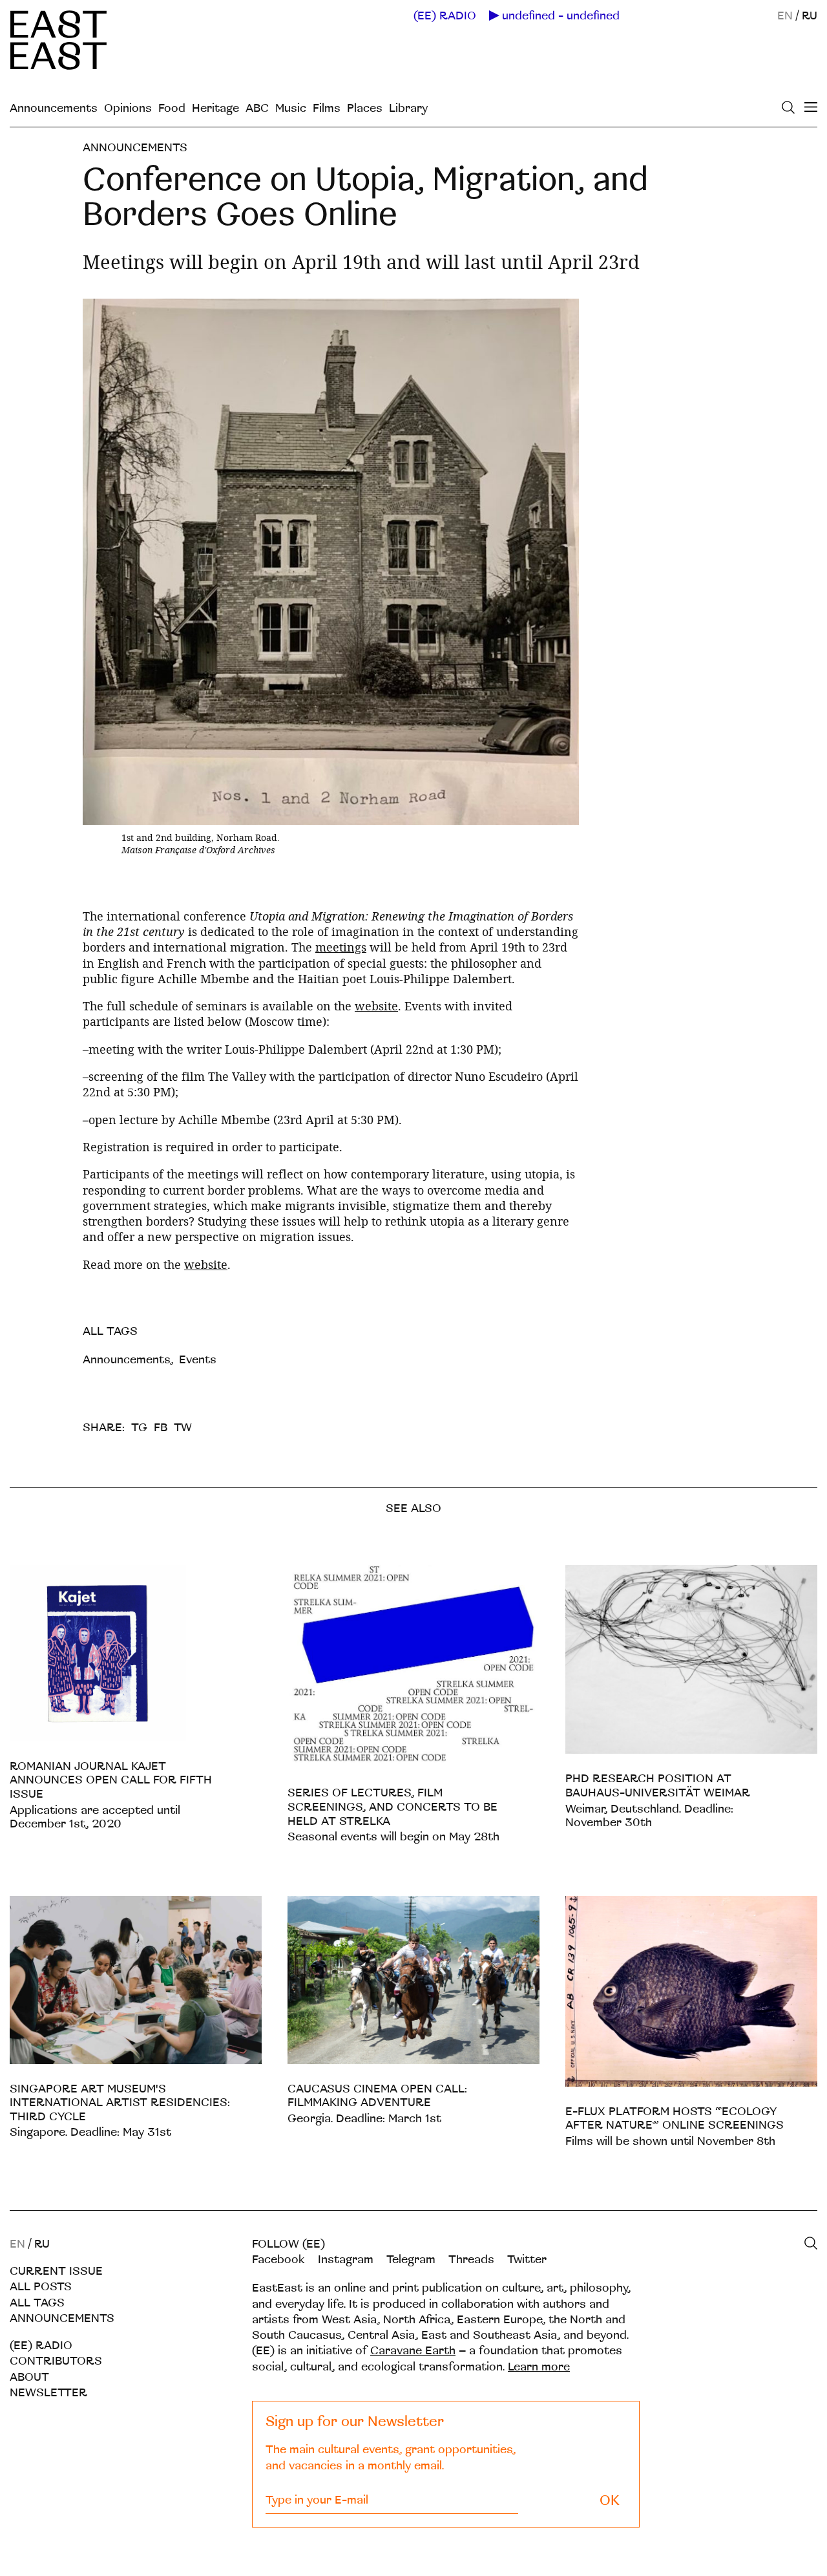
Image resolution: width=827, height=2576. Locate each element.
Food (172, 108)
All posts (41, 2287)
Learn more (539, 2367)
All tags (37, 2303)
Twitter (527, 2260)
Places (365, 108)
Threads (471, 2260)
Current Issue (56, 2271)
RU (810, 16)
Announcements (54, 108)
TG (139, 1428)
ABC (257, 108)
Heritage (215, 108)
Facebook (278, 2260)
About (29, 2377)
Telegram (411, 2260)
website (376, 1006)
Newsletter (48, 2393)
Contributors (56, 2361)
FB (161, 1428)
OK (610, 2501)
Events (198, 1360)
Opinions (128, 108)
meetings (341, 947)
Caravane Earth (413, 2351)
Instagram (346, 2260)
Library (408, 108)
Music (291, 108)
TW (183, 1428)
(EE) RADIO (445, 16)
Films (327, 108)
